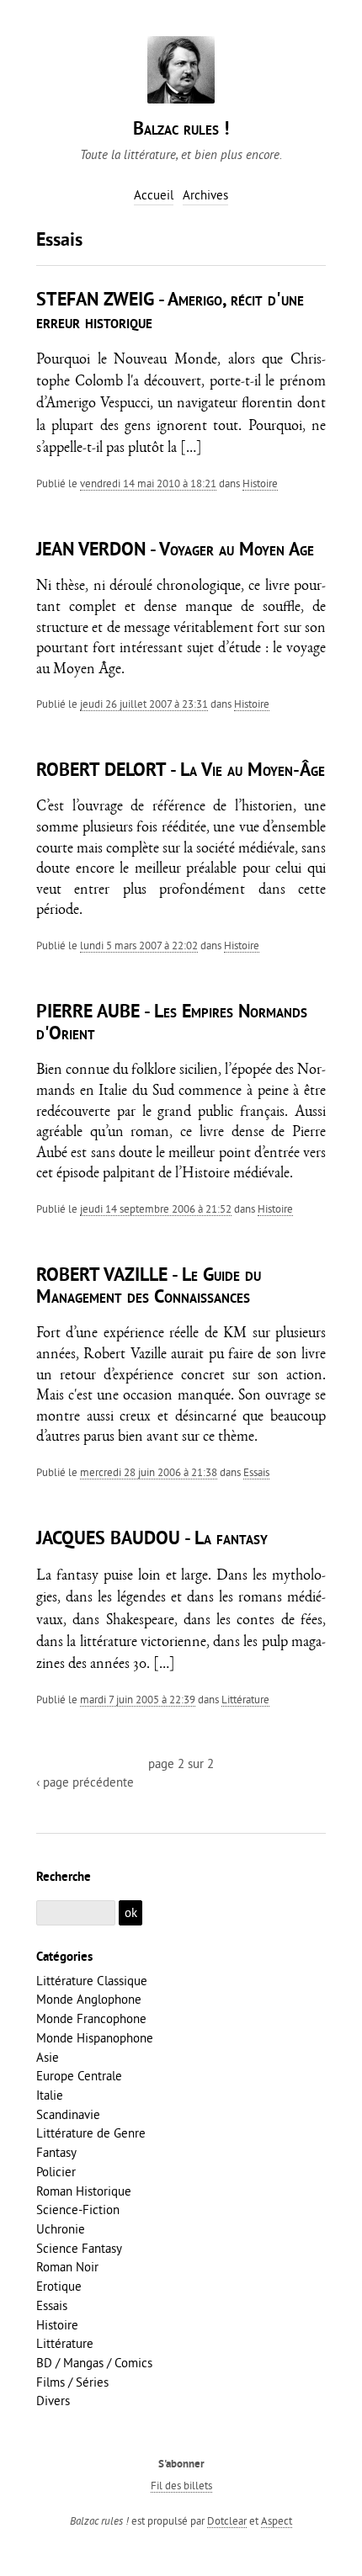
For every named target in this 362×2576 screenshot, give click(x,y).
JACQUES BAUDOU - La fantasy (152, 1540)
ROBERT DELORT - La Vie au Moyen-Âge (181, 771)
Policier (56, 2172)
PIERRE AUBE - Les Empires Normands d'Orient (172, 1024)
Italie (50, 2095)
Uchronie (61, 2229)
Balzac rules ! (181, 130)
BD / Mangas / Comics (94, 2363)
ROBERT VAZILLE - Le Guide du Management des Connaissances (149, 1287)
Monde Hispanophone (95, 2038)
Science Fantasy (79, 2248)
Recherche (64, 1878)
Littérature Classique (92, 1981)
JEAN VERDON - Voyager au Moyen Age (175, 551)
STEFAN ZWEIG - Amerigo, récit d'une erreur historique (170, 312)
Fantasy (56, 2152)
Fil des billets (181, 2485)
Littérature (245, 1699)
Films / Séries (72, 2382)
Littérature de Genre (91, 2133)
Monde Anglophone (89, 1999)
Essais (256, 1472)
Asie (48, 2057)
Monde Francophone (91, 2018)
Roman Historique (84, 2191)
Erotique (59, 2286)
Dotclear (227, 2520)
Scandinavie (68, 2114)
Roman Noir (67, 2267)
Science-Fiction (78, 2210)
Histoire (260, 483)
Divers (53, 2401)
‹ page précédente (85, 1782)
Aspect (277, 2520)
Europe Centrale (79, 2076)
